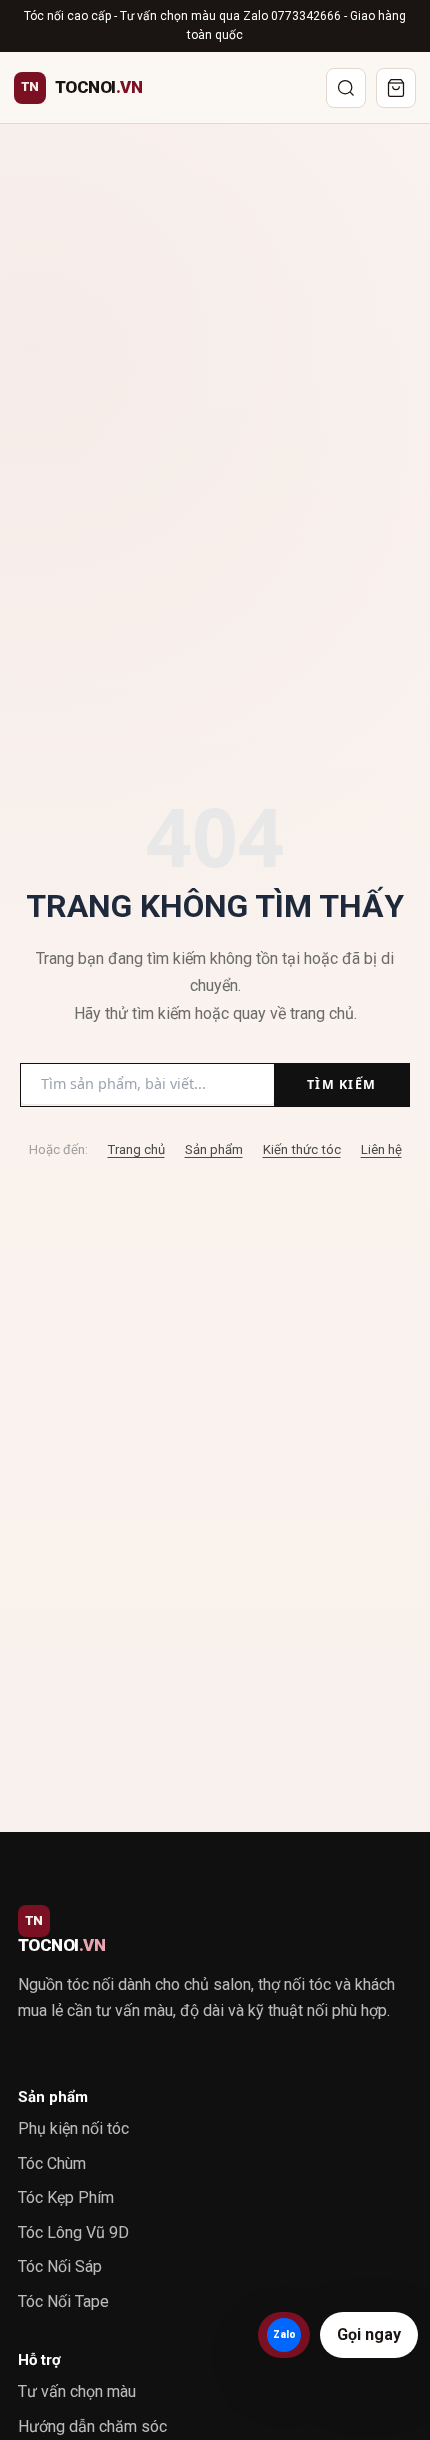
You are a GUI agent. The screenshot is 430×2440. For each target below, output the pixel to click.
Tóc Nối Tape (63, 2301)
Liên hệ (381, 1149)
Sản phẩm (214, 1149)
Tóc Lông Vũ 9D (73, 2232)
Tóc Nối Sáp (60, 2266)
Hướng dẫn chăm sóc (92, 2426)
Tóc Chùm (52, 2163)
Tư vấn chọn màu (77, 2391)
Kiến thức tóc (302, 1149)
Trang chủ (136, 1149)
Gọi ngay (369, 2334)
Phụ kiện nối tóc (73, 2128)
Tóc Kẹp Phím (66, 2197)
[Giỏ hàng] (396, 88)
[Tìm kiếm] (346, 88)
